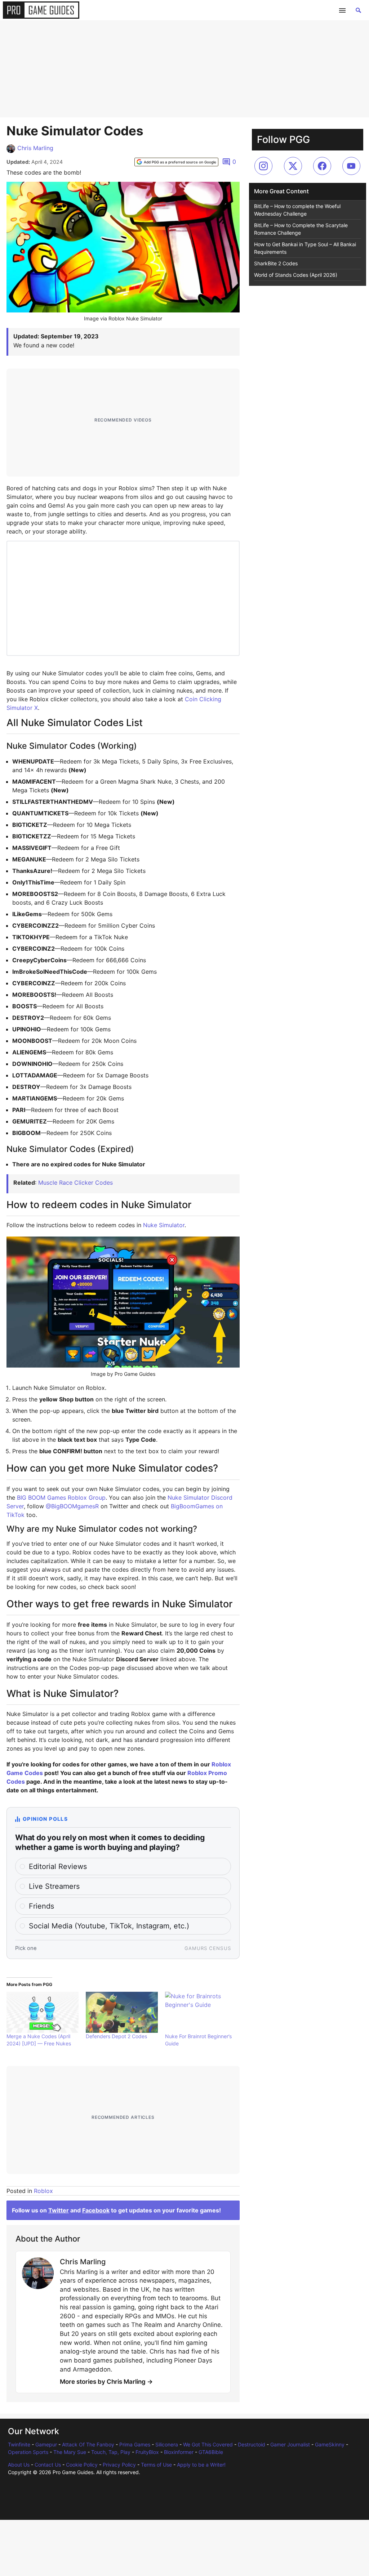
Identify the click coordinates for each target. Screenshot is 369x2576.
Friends (41, 1906)
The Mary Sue (70, 2452)
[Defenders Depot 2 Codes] (122, 2012)
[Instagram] (263, 166)
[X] (293, 166)
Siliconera (167, 2444)
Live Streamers (54, 1886)
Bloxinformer (179, 2452)
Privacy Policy (119, 2465)
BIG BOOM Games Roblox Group (61, 1498)
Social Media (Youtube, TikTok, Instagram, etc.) (109, 1926)
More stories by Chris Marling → (106, 2382)
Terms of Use (156, 2465)
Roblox (43, 2191)
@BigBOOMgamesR (72, 1506)
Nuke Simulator (164, 1225)
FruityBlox (147, 2452)
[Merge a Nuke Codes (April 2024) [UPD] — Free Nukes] (43, 2012)
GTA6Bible (211, 2452)
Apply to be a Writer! (201, 2465)
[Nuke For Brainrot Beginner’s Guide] (201, 2012)
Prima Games (135, 2444)
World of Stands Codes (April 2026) (296, 275)
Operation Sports (28, 2452)
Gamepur (46, 2444)
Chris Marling (35, 148)
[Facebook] (322, 166)
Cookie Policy (82, 2465)
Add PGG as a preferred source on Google (180, 162)
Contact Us (48, 2465)
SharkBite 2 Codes (276, 263)
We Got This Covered (208, 2444)
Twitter (59, 2210)
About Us (19, 2465)
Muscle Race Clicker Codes (75, 1183)
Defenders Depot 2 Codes (116, 2036)
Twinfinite (19, 2444)
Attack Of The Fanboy (88, 2444)
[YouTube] (351, 166)
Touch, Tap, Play (111, 2452)
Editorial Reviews (58, 1866)
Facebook (96, 2210)
